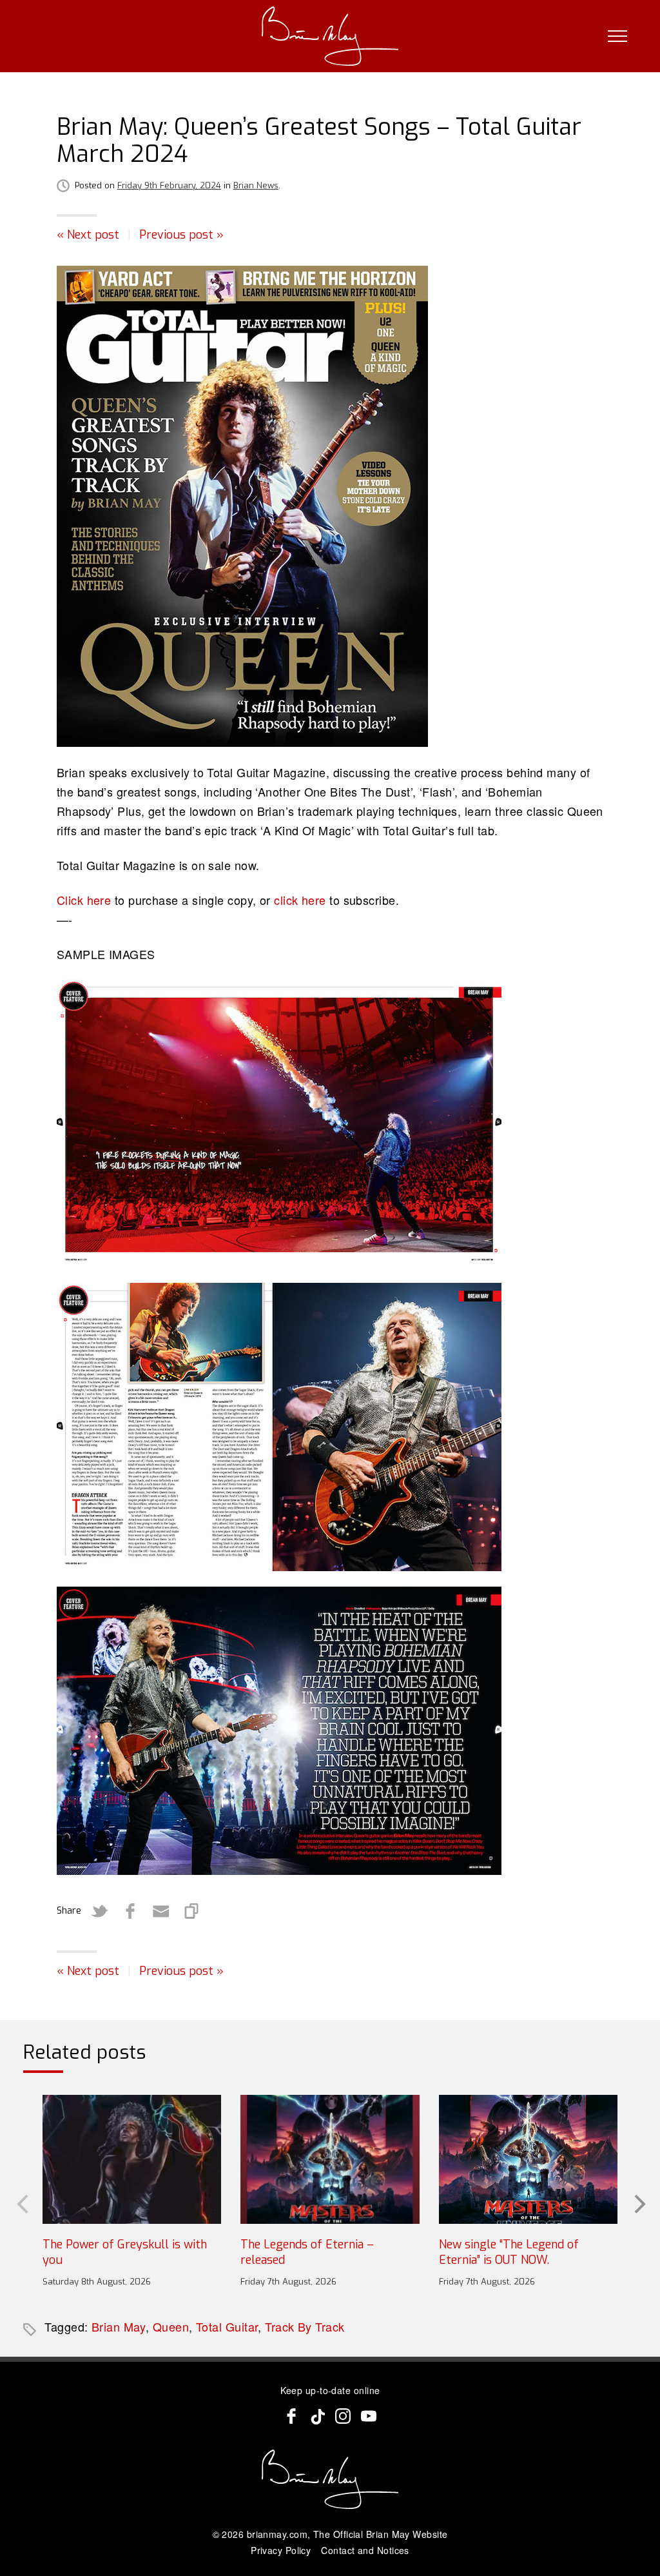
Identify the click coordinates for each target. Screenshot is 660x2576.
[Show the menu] (617, 36)
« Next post (88, 235)
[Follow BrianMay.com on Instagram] (343, 2416)
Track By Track (305, 2326)
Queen (171, 2326)
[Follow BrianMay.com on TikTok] (317, 2416)
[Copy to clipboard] (192, 1911)
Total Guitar (227, 2326)
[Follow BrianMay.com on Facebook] (291, 2416)
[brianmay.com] (330, 36)
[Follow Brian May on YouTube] (369, 2416)
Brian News (256, 185)
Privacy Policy (281, 2550)
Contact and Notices (365, 2550)
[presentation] (21, 2203)
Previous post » (181, 235)
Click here (84, 900)
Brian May (119, 2326)
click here (300, 900)
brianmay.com (277, 2534)
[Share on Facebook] (130, 1911)
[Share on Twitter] (99, 1911)
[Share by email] (161, 1911)
